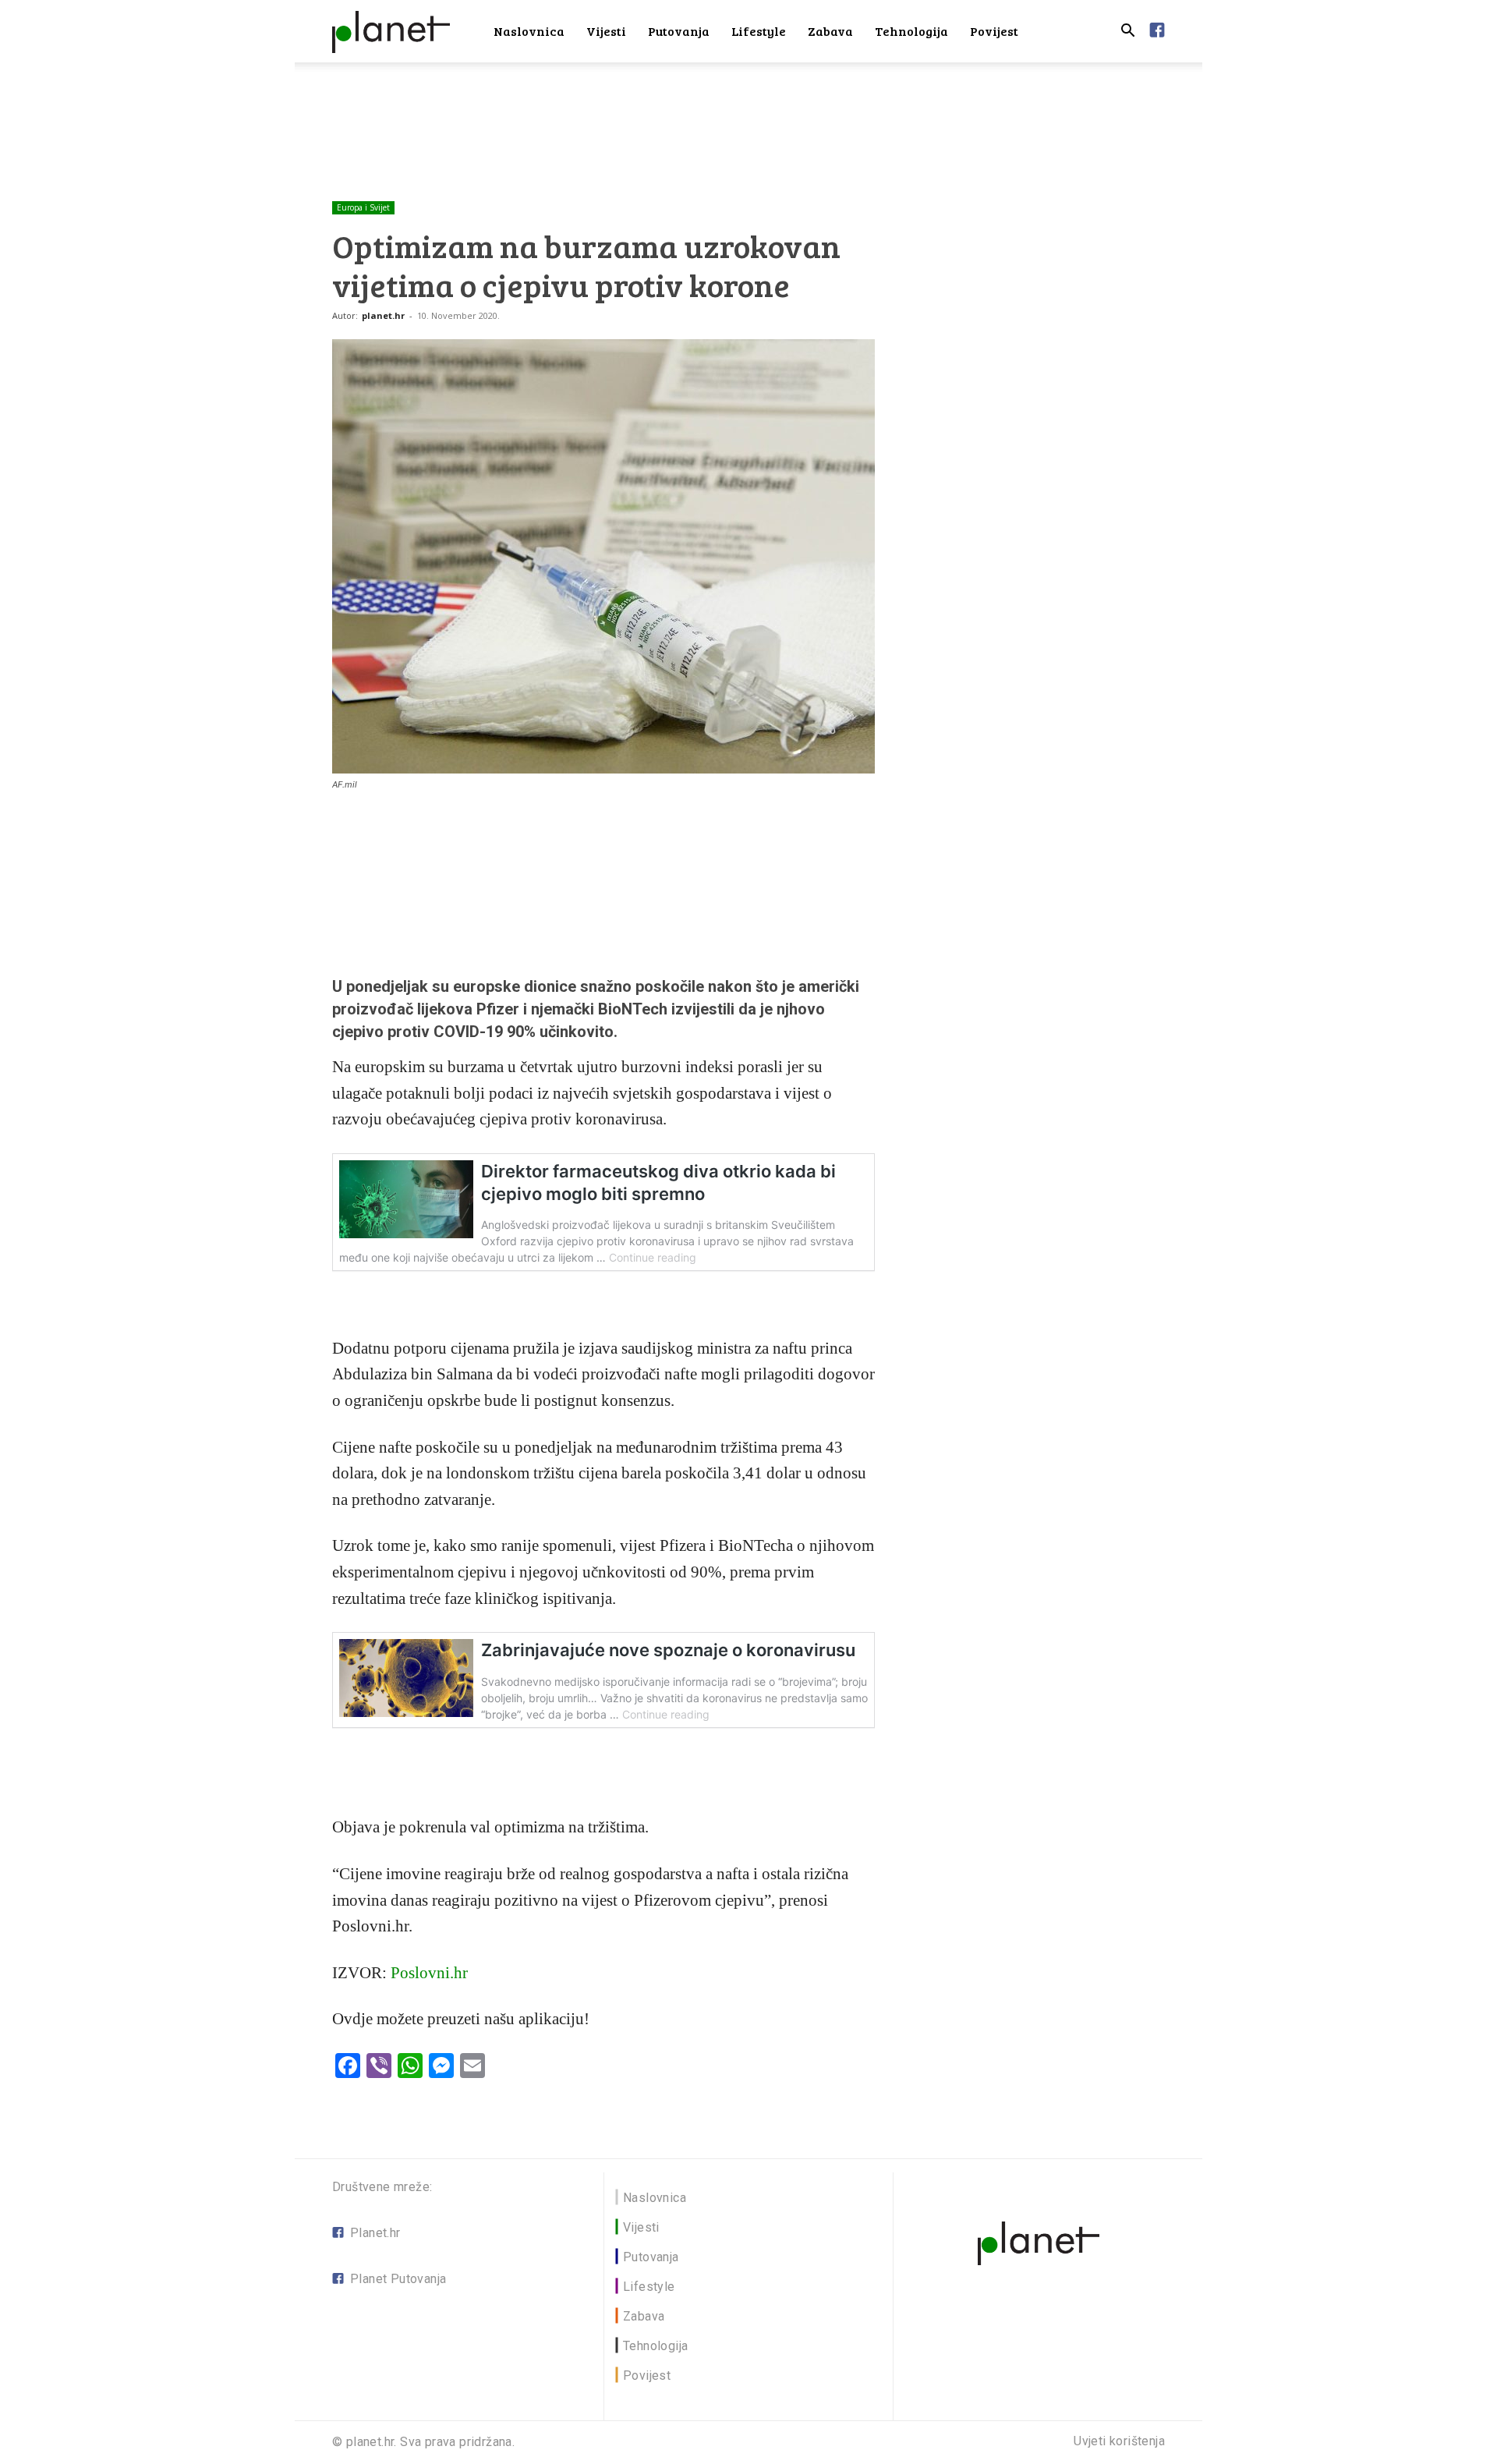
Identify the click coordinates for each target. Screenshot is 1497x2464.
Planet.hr (375, 2233)
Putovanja (679, 31)
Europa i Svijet (363, 207)
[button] (1127, 32)
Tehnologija (911, 31)
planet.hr (383, 315)
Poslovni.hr (429, 1973)
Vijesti (606, 31)
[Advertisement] (748, 116)
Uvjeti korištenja (1119, 2441)
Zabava (830, 31)
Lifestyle (759, 31)
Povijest (994, 31)
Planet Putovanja (398, 2279)
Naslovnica (529, 31)
